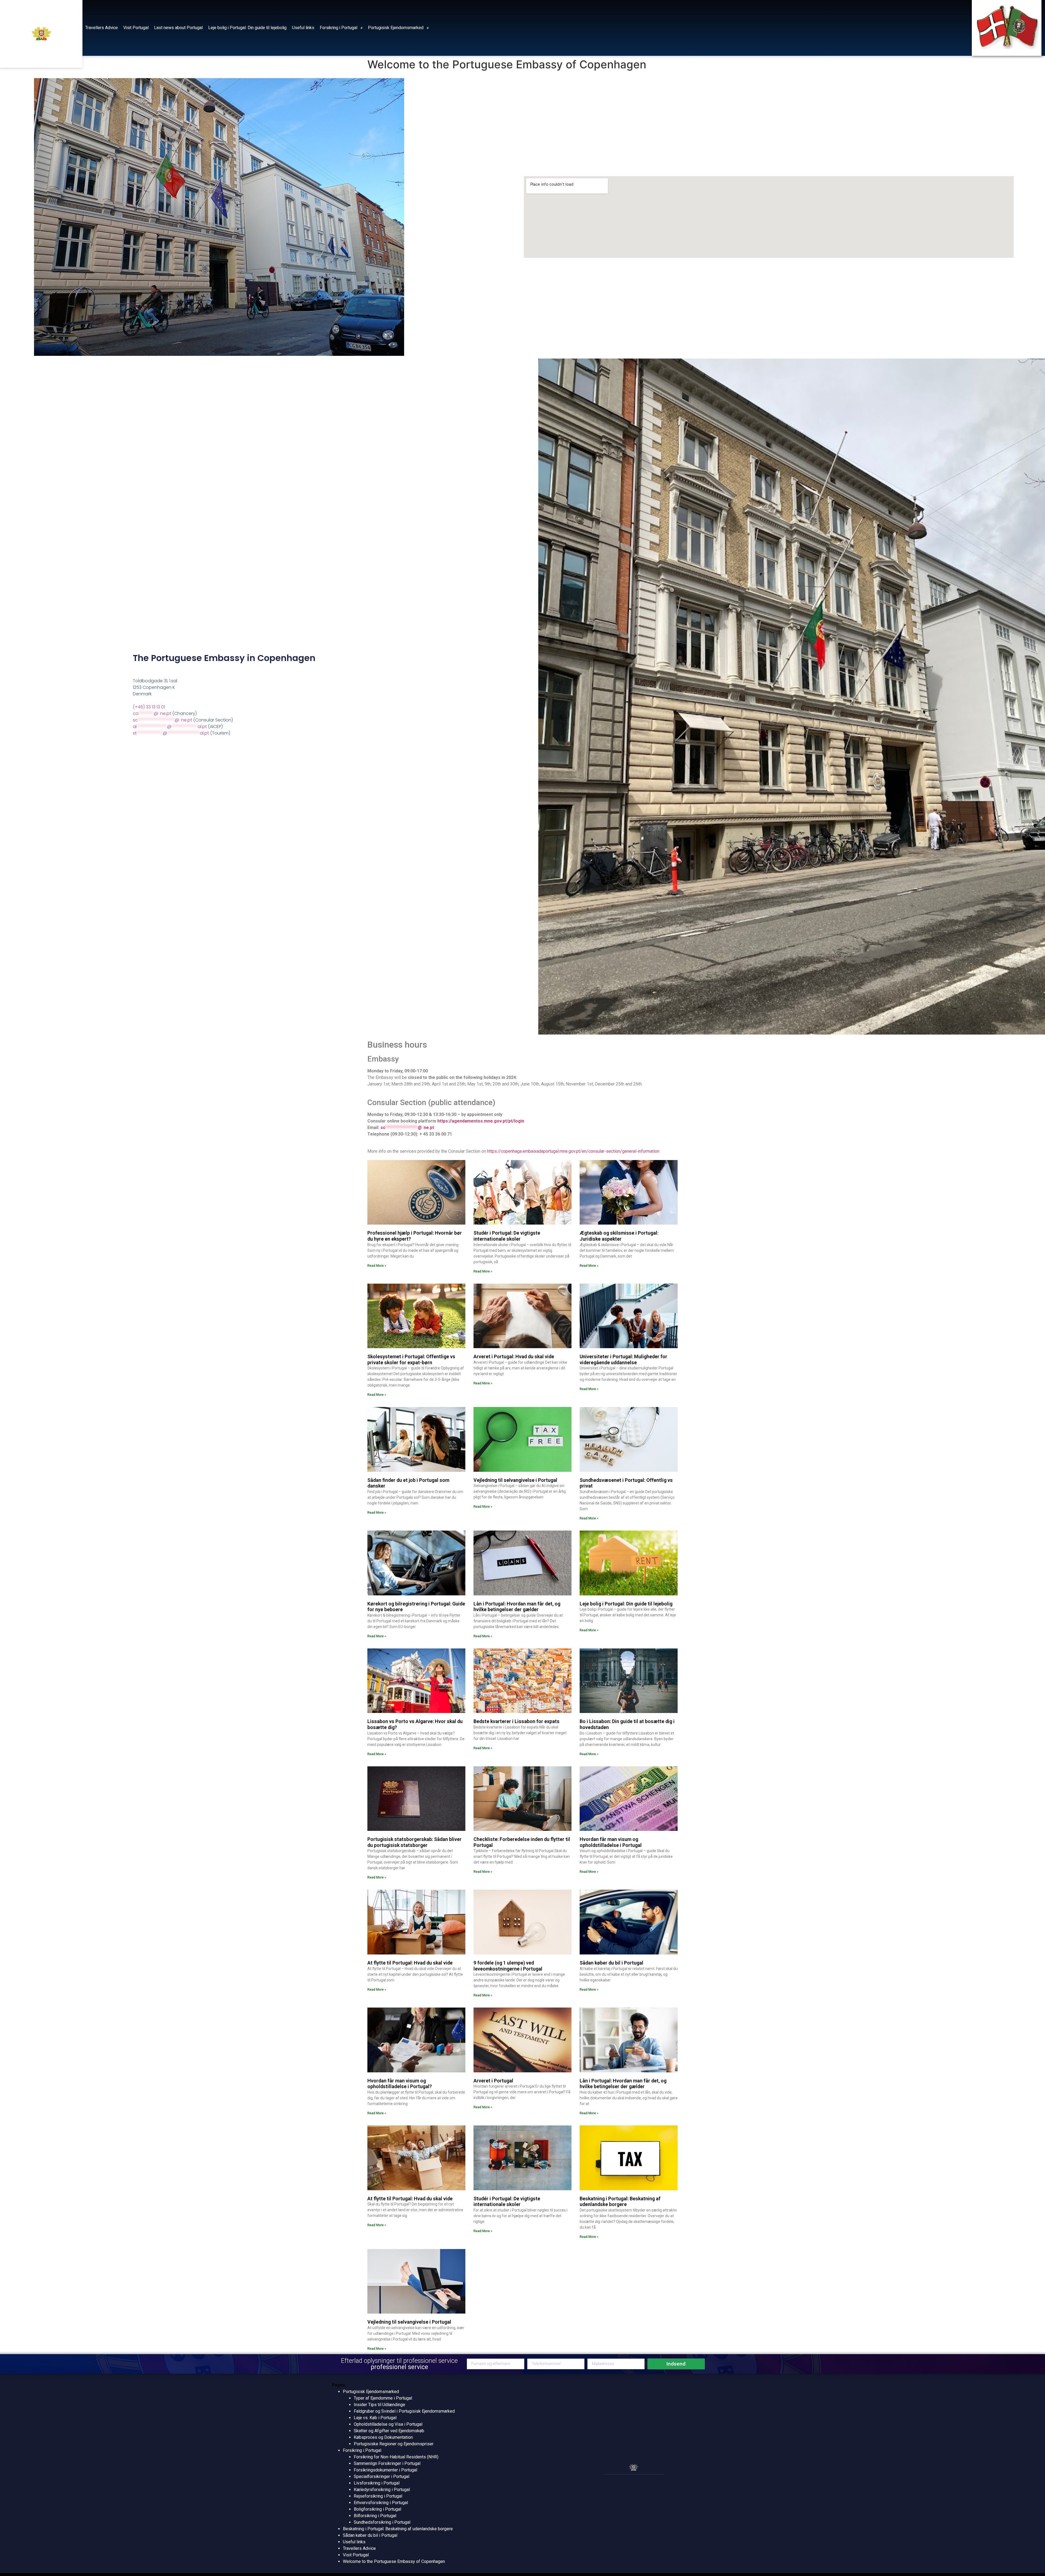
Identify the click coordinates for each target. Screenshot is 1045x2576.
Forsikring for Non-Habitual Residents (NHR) (396, 2457)
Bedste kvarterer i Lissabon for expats (517, 1721)
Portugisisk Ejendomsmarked (396, 28)
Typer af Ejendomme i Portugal (383, 2398)
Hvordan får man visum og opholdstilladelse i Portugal (611, 1842)
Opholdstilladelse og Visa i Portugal (388, 2424)
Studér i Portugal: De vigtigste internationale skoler (507, 1236)
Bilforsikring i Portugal (375, 2516)
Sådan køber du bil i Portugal (611, 1963)
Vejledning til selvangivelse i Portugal (515, 1480)
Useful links (303, 28)
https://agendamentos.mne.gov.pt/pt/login (481, 1121)
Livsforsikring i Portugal (377, 2483)
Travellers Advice (102, 28)
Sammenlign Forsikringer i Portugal (387, 2463)
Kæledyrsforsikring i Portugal (382, 2490)
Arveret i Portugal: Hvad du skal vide (514, 1356)
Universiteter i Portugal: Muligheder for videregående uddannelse (623, 1359)
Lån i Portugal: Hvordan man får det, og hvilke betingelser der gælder (517, 1607)
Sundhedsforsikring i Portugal (382, 2522)
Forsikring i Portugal (339, 28)
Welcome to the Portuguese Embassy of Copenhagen (394, 2561)
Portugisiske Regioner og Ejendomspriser (394, 2444)
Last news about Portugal (178, 28)
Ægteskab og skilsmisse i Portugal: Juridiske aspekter (619, 1236)
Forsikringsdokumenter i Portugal (385, 2470)
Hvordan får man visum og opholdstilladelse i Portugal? (400, 2084)
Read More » (377, 1266)
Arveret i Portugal (493, 2081)
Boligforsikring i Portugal (377, 2509)
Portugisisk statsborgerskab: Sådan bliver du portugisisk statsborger (414, 1842)
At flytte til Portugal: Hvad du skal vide (410, 1963)
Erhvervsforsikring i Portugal (381, 2503)
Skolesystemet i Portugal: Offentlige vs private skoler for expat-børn (411, 1359)
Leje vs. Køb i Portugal (375, 2418)
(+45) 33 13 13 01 (149, 707)
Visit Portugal (136, 28)
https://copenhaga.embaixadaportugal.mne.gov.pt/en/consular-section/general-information (573, 1151)
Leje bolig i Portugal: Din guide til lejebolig (247, 28)
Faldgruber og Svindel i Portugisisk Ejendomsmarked (404, 2411)
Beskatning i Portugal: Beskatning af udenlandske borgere (620, 2202)
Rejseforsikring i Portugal (378, 2496)
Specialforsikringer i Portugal (382, 2476)
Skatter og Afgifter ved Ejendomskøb (389, 2431)
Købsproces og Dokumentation (383, 2437)
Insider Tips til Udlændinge (379, 2405)
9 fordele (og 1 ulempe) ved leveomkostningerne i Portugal (508, 1966)
